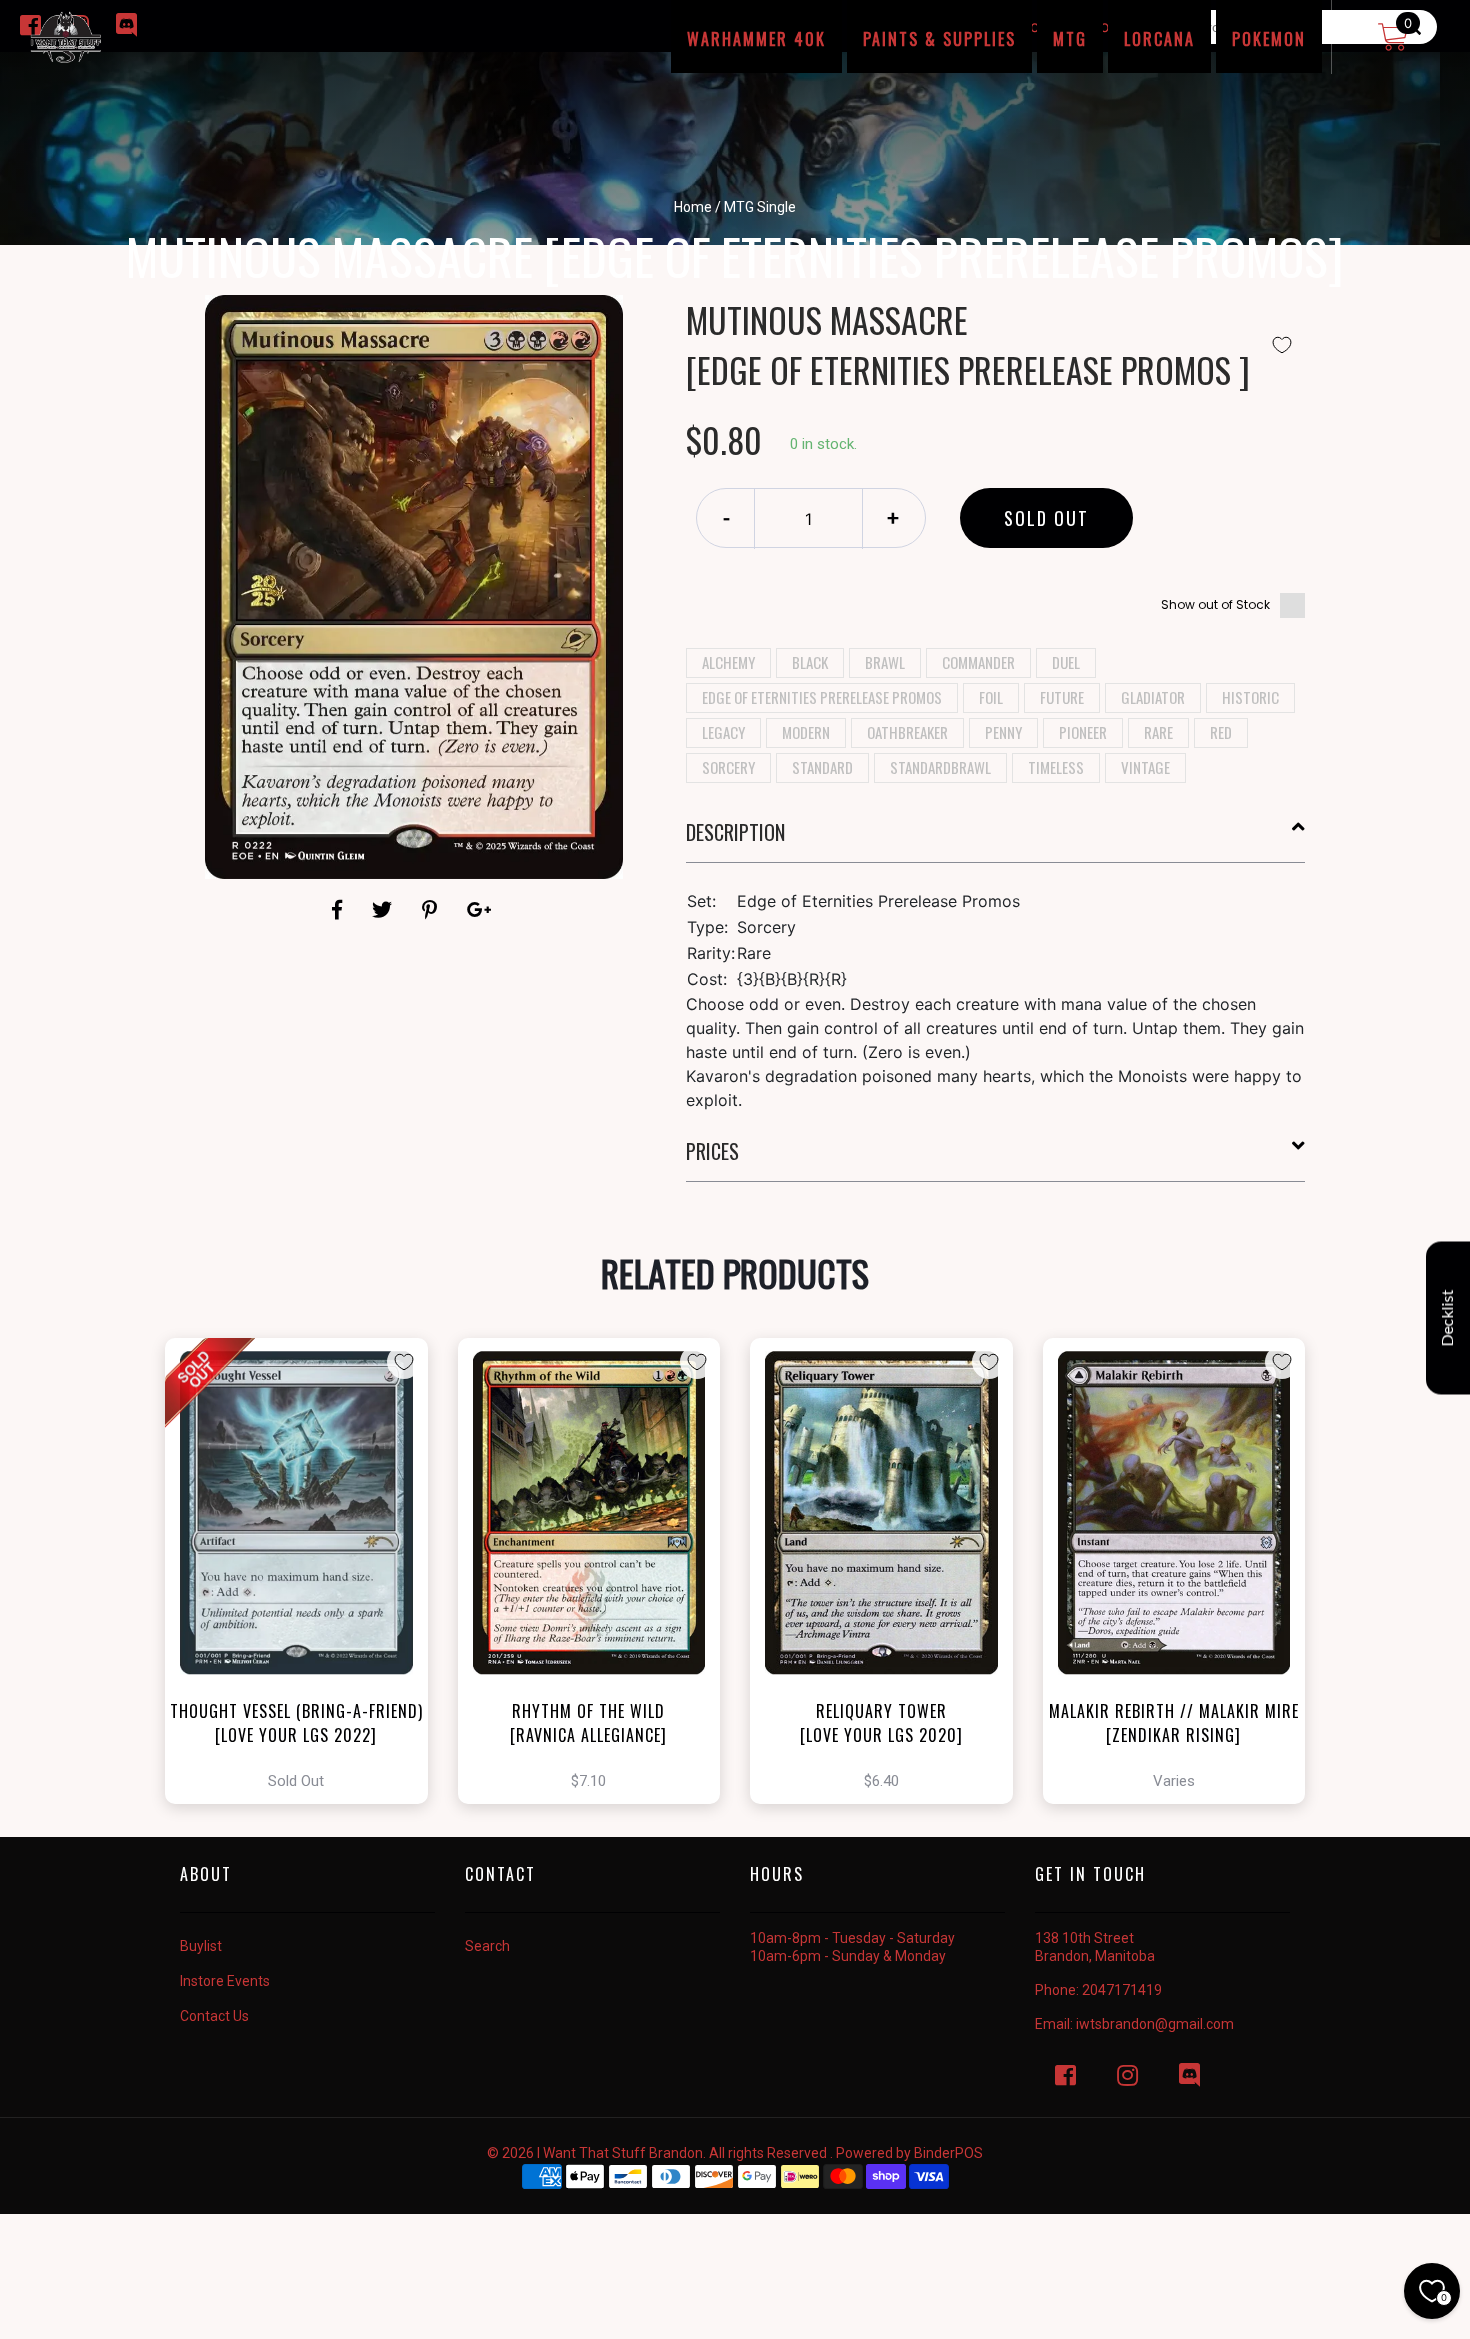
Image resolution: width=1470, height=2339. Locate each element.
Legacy (723, 732)
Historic (1250, 697)
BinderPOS (948, 2153)
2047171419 (1122, 1990)
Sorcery (728, 767)
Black (810, 662)
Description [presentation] (735, 832)
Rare (1158, 732)
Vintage (1145, 767)
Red (1221, 732)
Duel (1066, 662)
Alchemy (728, 662)
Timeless (1056, 767)
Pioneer (1083, 732)
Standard (822, 767)
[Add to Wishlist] (1282, 345)
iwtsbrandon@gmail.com (1155, 2024)
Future (1062, 697)
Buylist (201, 1946)
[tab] (996, 840)
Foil (991, 697)
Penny (1003, 732)
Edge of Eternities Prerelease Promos (822, 697)
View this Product (305, 1571)
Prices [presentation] (712, 1151)
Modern (806, 732)
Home (693, 207)
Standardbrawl (940, 767)
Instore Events (225, 1981)
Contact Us (214, 2016)
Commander (978, 662)
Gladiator (1153, 697)
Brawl (885, 662)
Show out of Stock (1215, 604)
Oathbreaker (907, 732)
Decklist (1448, 1317)
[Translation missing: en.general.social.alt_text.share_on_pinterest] (432, 910)
